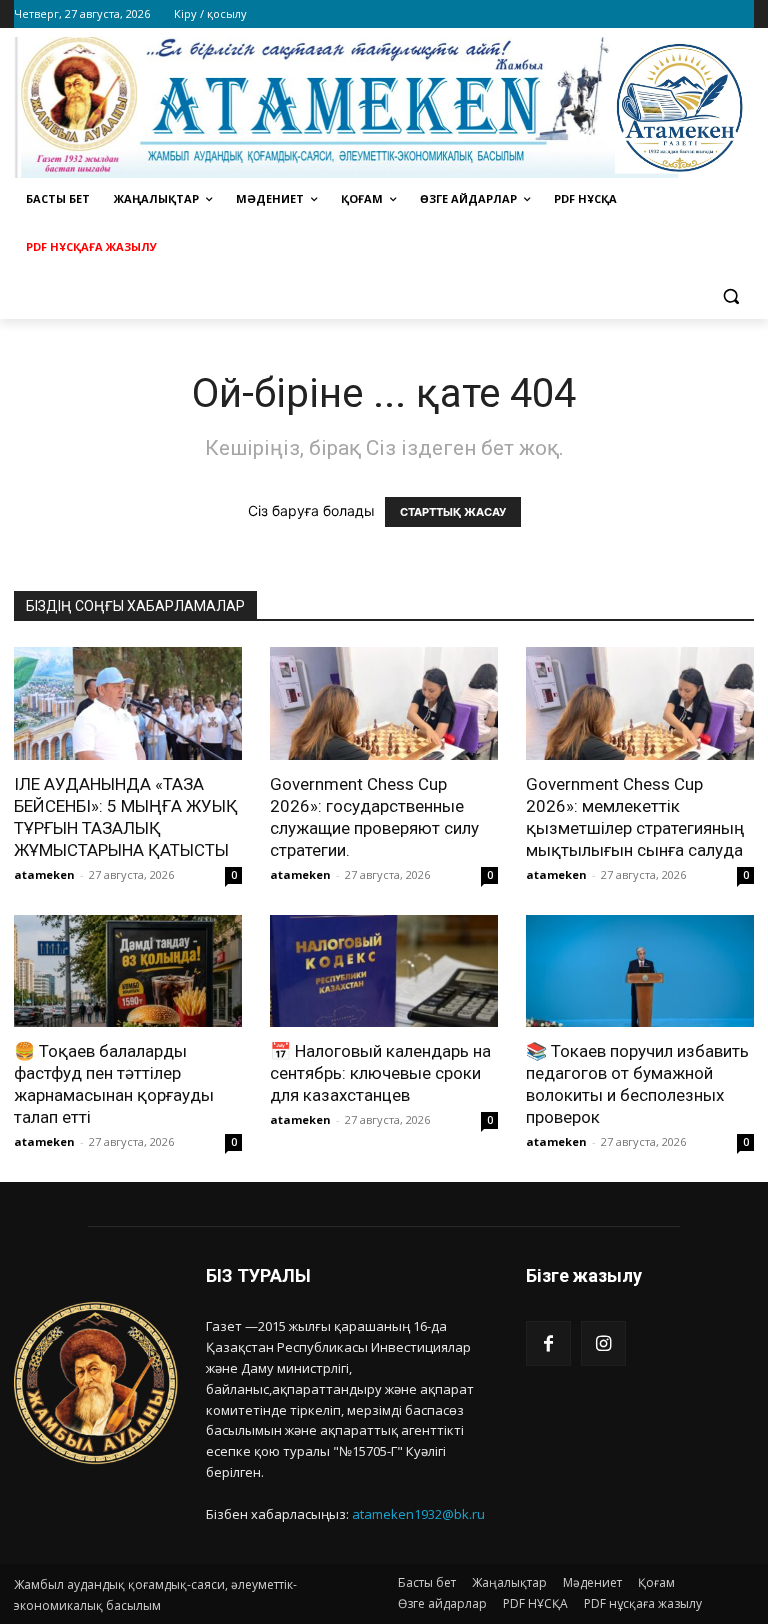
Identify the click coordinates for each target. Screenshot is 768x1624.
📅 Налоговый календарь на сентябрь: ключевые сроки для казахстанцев (380, 1073)
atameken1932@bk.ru (418, 1514)
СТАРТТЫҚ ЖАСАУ (453, 512)
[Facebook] (548, 1343)
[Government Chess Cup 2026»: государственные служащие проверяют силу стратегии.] (384, 703)
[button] (730, 295)
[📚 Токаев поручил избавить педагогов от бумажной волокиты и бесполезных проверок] (640, 971)
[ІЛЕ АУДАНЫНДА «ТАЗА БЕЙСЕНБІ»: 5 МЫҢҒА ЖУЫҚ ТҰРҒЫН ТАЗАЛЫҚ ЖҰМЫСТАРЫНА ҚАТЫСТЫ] (128, 703)
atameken (44, 874)
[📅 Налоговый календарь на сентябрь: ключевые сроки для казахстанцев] (384, 971)
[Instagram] (603, 1343)
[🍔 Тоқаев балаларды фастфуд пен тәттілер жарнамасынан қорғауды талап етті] (128, 971)
